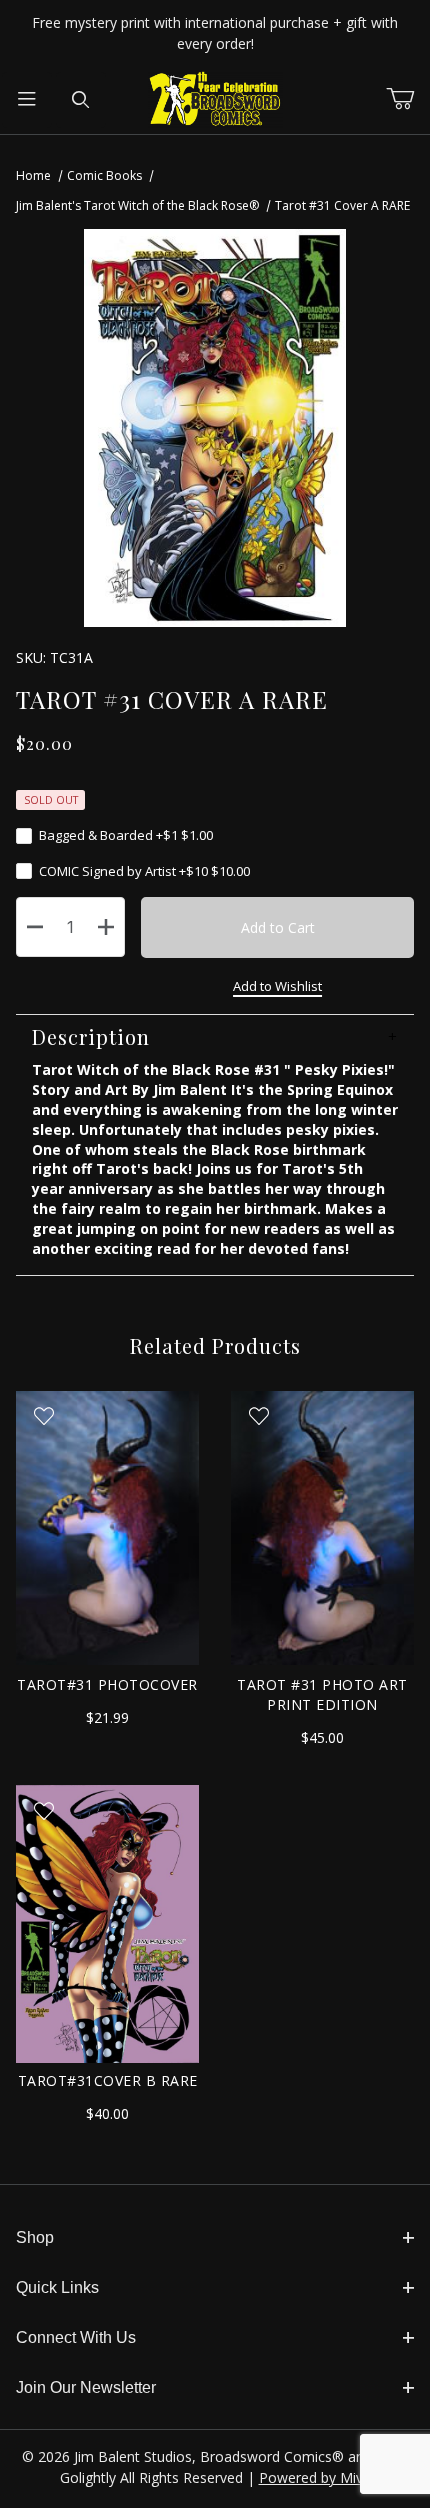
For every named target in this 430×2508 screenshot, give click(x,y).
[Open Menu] (27, 100)
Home (33, 175)
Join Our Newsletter (86, 2387)
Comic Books (104, 175)
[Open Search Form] (81, 100)
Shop (35, 2237)
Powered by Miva (315, 2477)
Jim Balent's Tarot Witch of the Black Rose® (137, 205)
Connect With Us (76, 2337)
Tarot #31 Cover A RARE (342, 205)
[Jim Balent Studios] (215, 98)
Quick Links (57, 2287)
